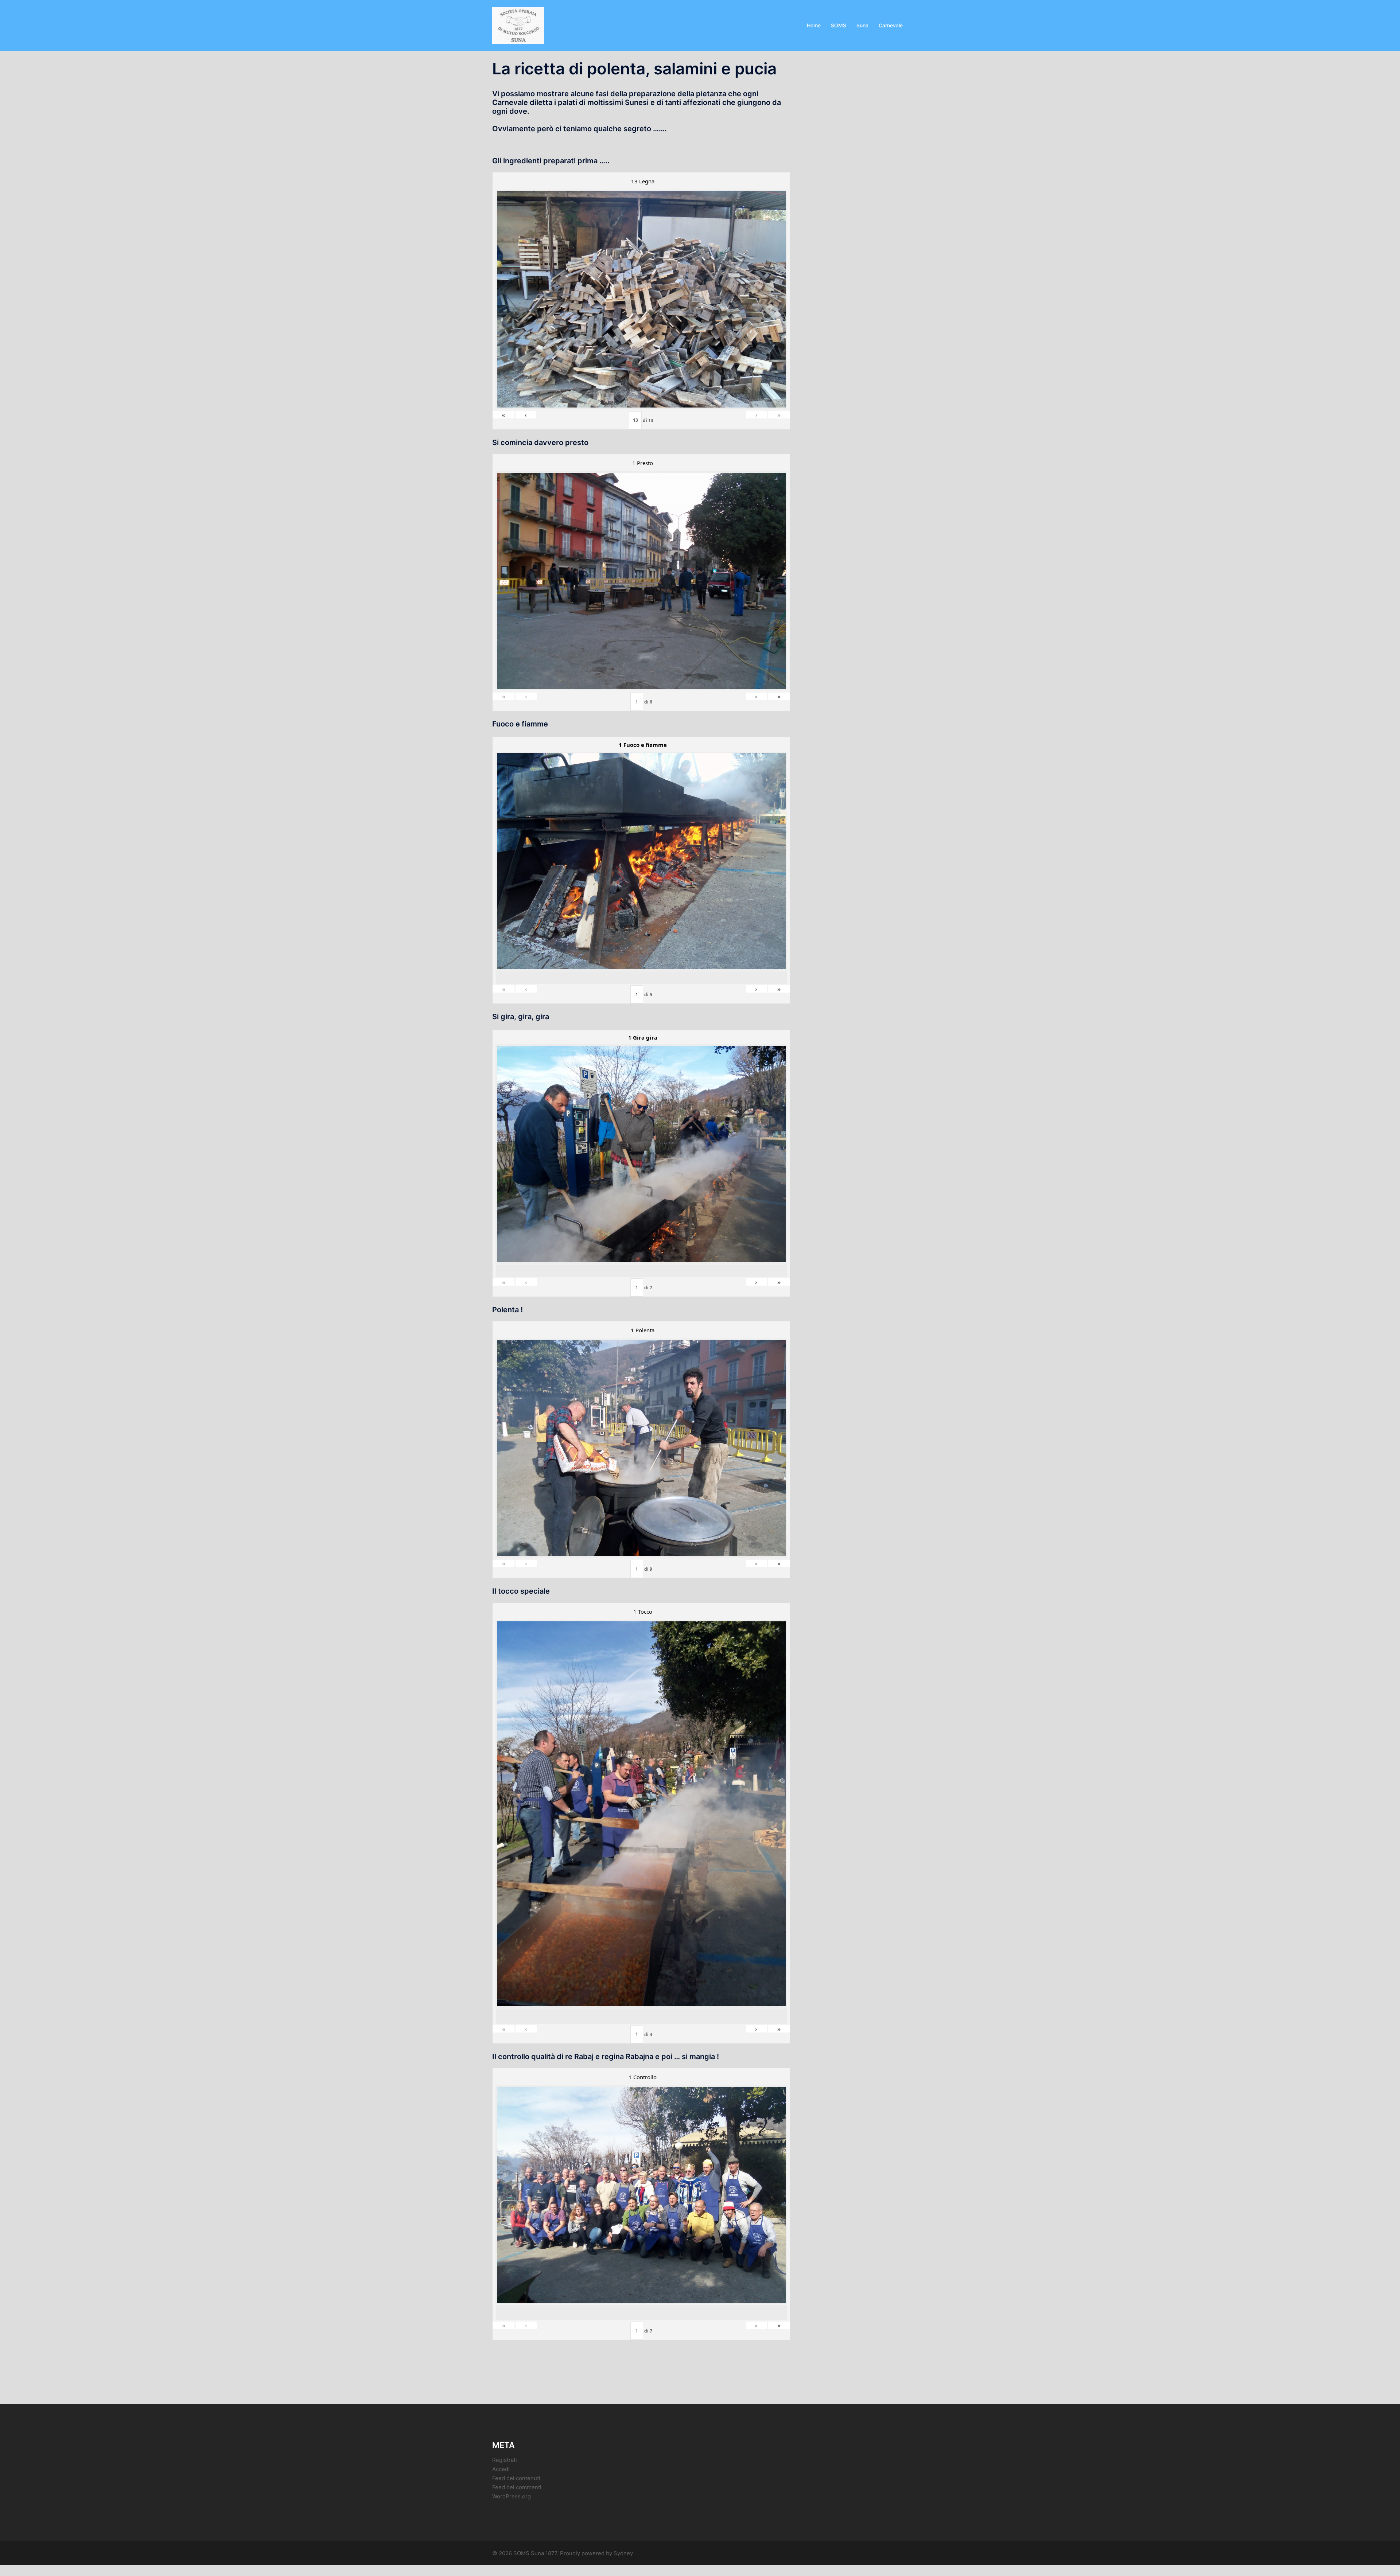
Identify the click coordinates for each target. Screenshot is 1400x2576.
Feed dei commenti (517, 2487)
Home (814, 25)
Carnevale (891, 25)
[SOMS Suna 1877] (518, 25)
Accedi (501, 2469)
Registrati (505, 2460)
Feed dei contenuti (516, 2478)
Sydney (623, 2553)
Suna (862, 25)
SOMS (839, 25)
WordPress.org (512, 2496)
